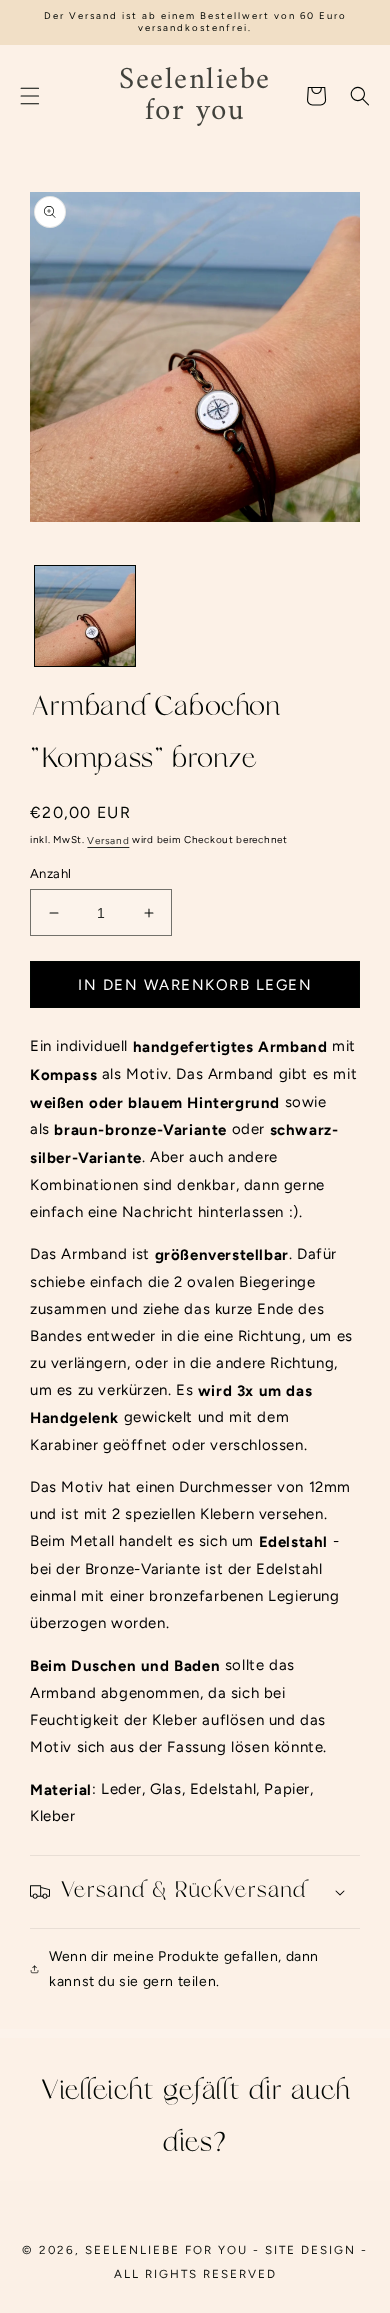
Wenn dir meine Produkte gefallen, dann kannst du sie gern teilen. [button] (184, 1969)
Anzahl (50, 873)
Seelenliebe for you (166, 2250)
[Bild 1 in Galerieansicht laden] (85, 616)
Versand (108, 840)
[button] (30, 96)
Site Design (310, 2250)
